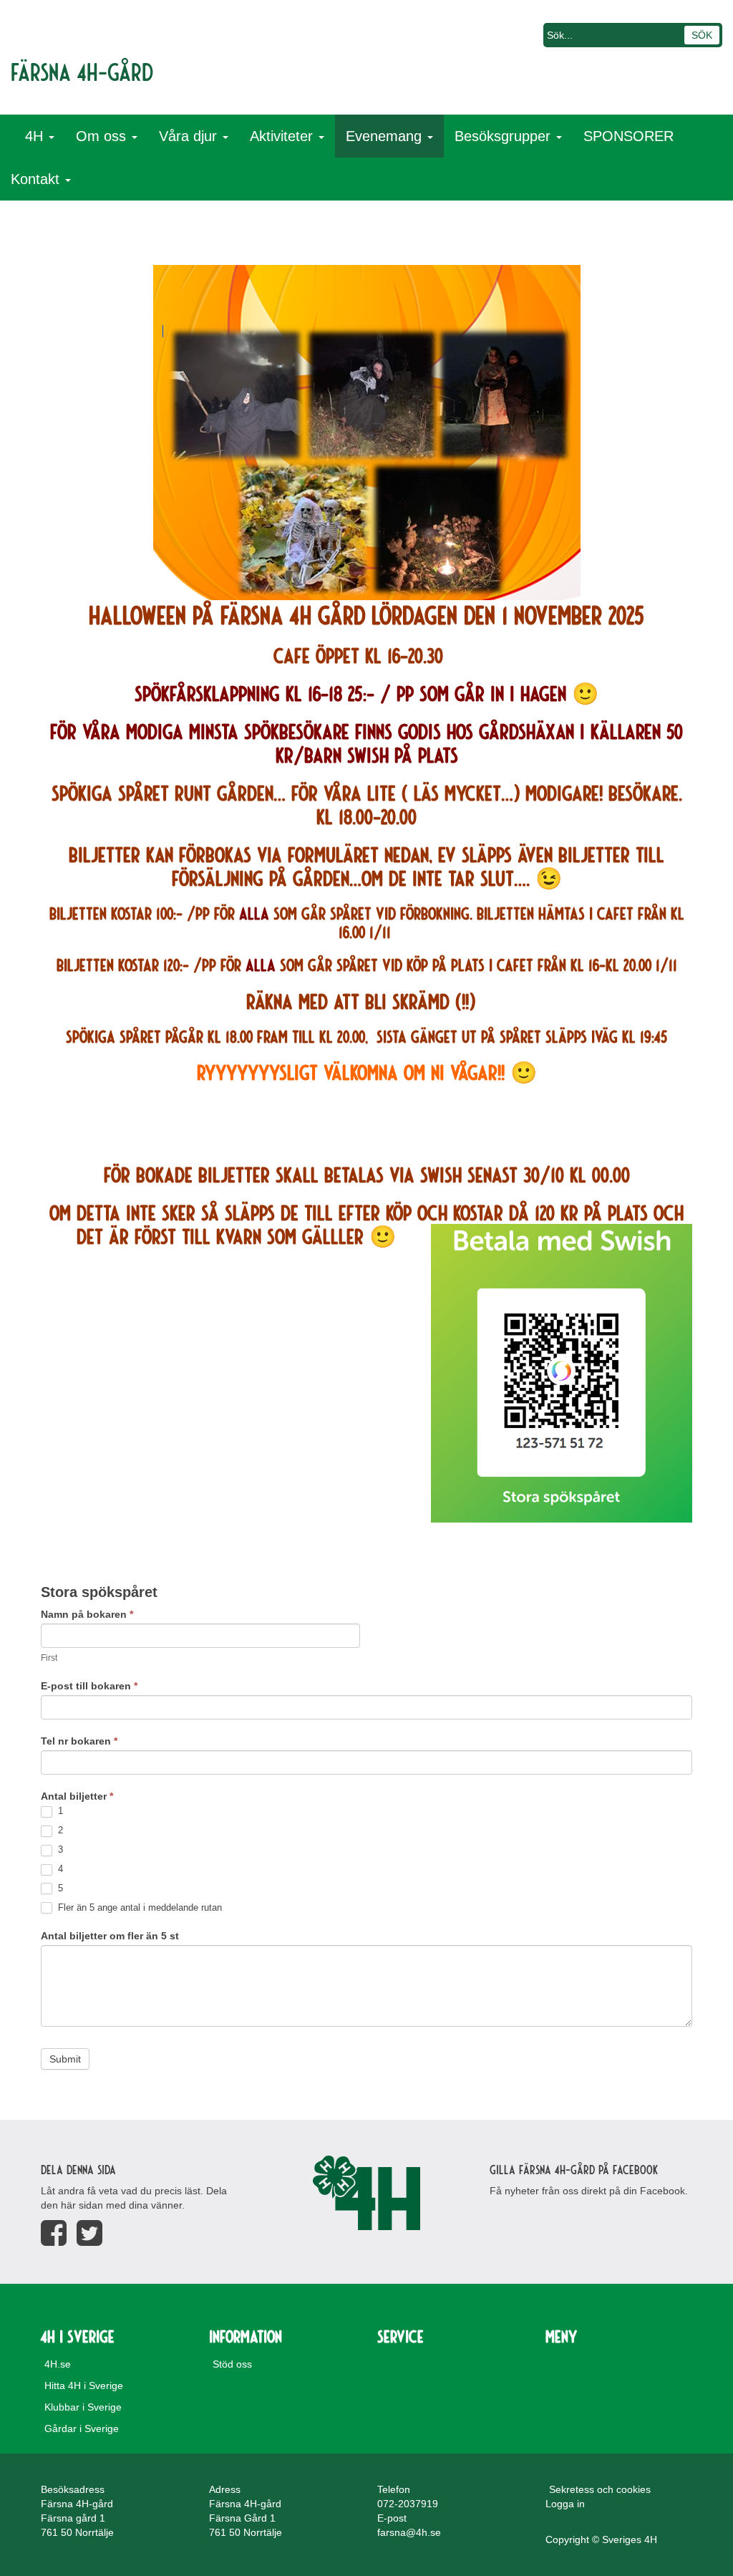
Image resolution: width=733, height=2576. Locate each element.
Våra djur (190, 136)
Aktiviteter (283, 136)
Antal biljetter (77, 1796)
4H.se (58, 2364)
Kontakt (37, 179)
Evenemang (386, 136)
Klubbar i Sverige (83, 2407)
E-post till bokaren (89, 1686)
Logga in (565, 2504)
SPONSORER (628, 136)
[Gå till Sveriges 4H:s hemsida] (366, 2193)
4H (36, 136)
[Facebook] (54, 2233)
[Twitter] (89, 2233)
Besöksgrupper (505, 136)
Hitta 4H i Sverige (84, 2386)
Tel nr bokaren (79, 1741)
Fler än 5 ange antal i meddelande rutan (139, 1907)
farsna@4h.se (409, 2532)
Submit (65, 2059)
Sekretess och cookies (600, 2489)
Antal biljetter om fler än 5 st (110, 1936)
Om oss (103, 136)
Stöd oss (232, 2364)
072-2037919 (408, 2504)
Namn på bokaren (87, 1614)
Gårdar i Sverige (82, 2428)
